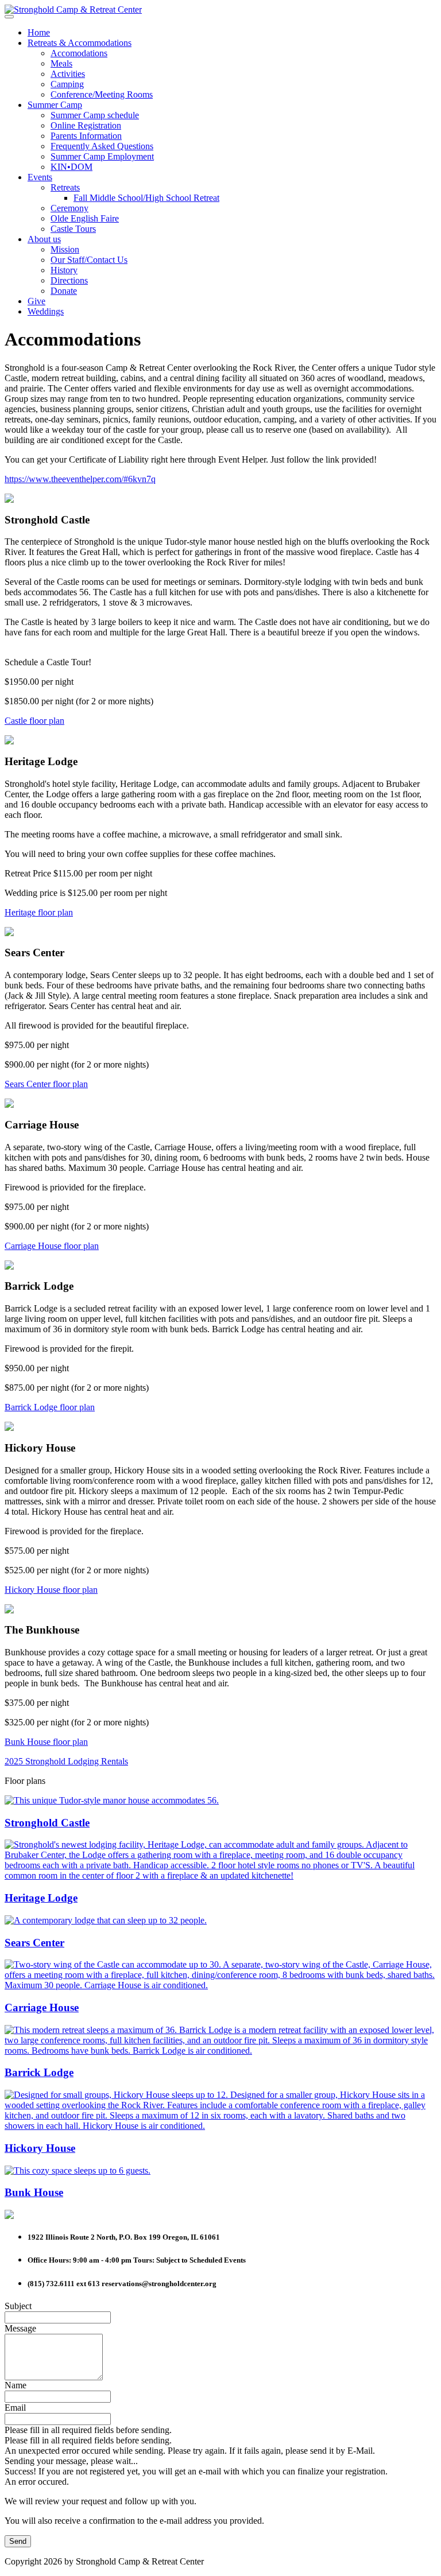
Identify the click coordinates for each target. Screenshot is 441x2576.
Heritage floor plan (39, 912)
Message (20, 2328)
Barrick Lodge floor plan (50, 1407)
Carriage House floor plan (52, 1246)
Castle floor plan (34, 721)
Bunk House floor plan (46, 1742)
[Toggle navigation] (9, 17)
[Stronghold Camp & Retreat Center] (73, 9)
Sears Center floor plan (46, 1084)
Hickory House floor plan (51, 1590)
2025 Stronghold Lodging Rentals (66, 1761)
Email (15, 2408)
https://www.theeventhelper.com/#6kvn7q (80, 479)
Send (18, 2541)
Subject (18, 2306)
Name (16, 2385)
